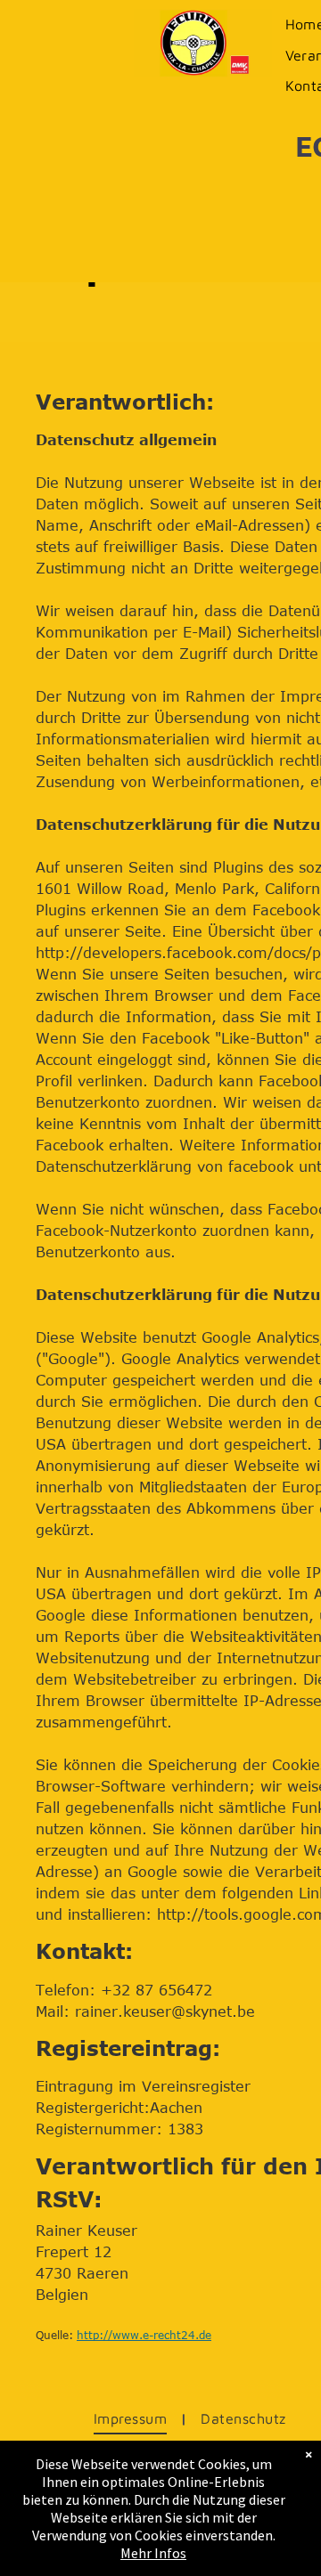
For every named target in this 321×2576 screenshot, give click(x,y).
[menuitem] (134, 2418)
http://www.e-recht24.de (144, 2335)
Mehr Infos (153, 2553)
